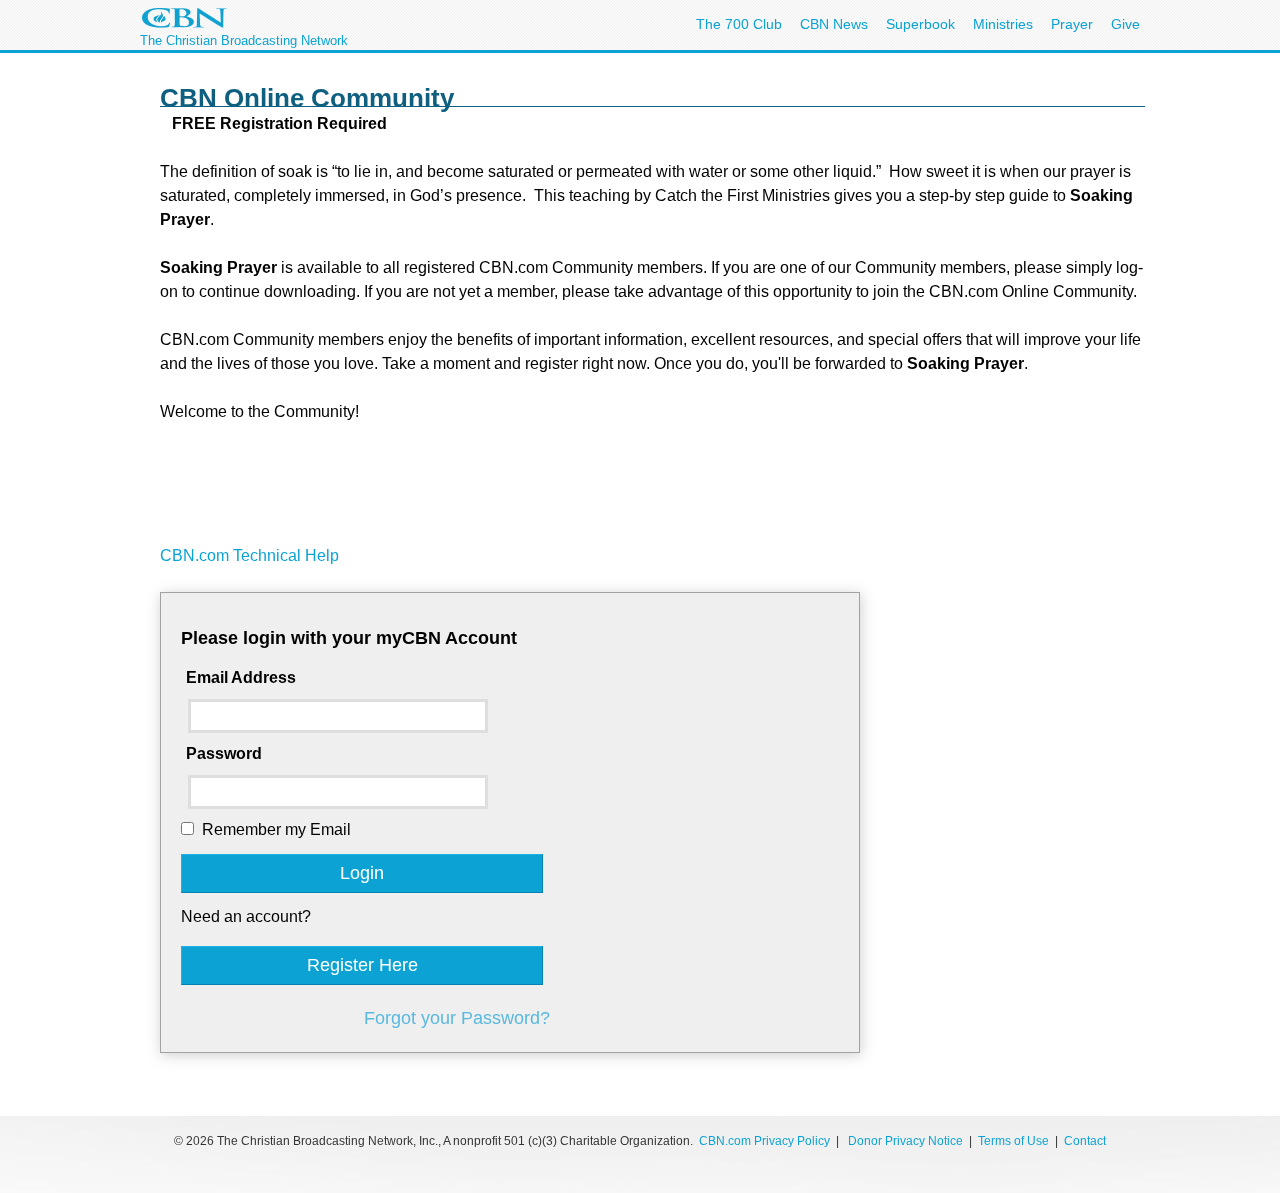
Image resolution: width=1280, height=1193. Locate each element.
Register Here (362, 965)
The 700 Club (739, 24)
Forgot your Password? (457, 1018)
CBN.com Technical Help (249, 555)
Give (1125, 24)
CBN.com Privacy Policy (764, 1141)
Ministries (1003, 24)
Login (362, 873)
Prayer (1072, 24)
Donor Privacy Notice (905, 1141)
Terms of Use (1015, 1141)
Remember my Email (276, 829)
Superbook (920, 24)
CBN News (834, 24)
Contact (1085, 1141)
